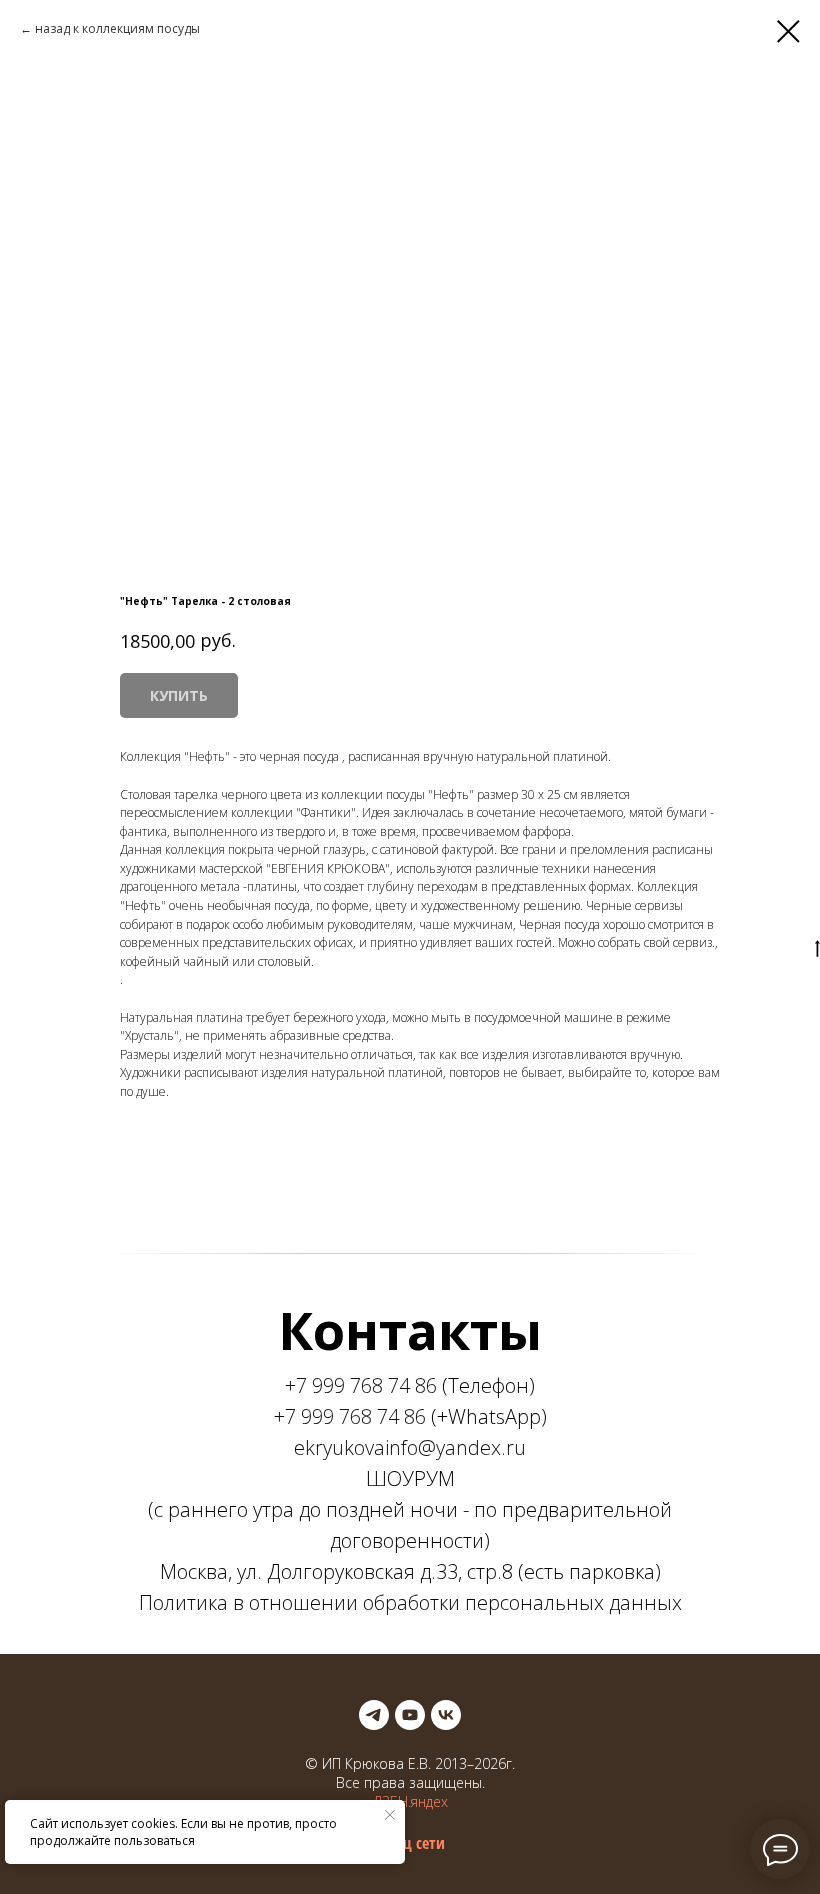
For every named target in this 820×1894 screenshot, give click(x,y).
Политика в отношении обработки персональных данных (410, 1602)
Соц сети (416, 1843)
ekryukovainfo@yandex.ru (410, 1447)
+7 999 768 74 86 (361, 1385)
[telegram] (374, 1715)
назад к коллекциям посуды (117, 28)
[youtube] (410, 1715)
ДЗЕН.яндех (410, 1801)
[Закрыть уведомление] (390, 1815)
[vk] (446, 1715)
